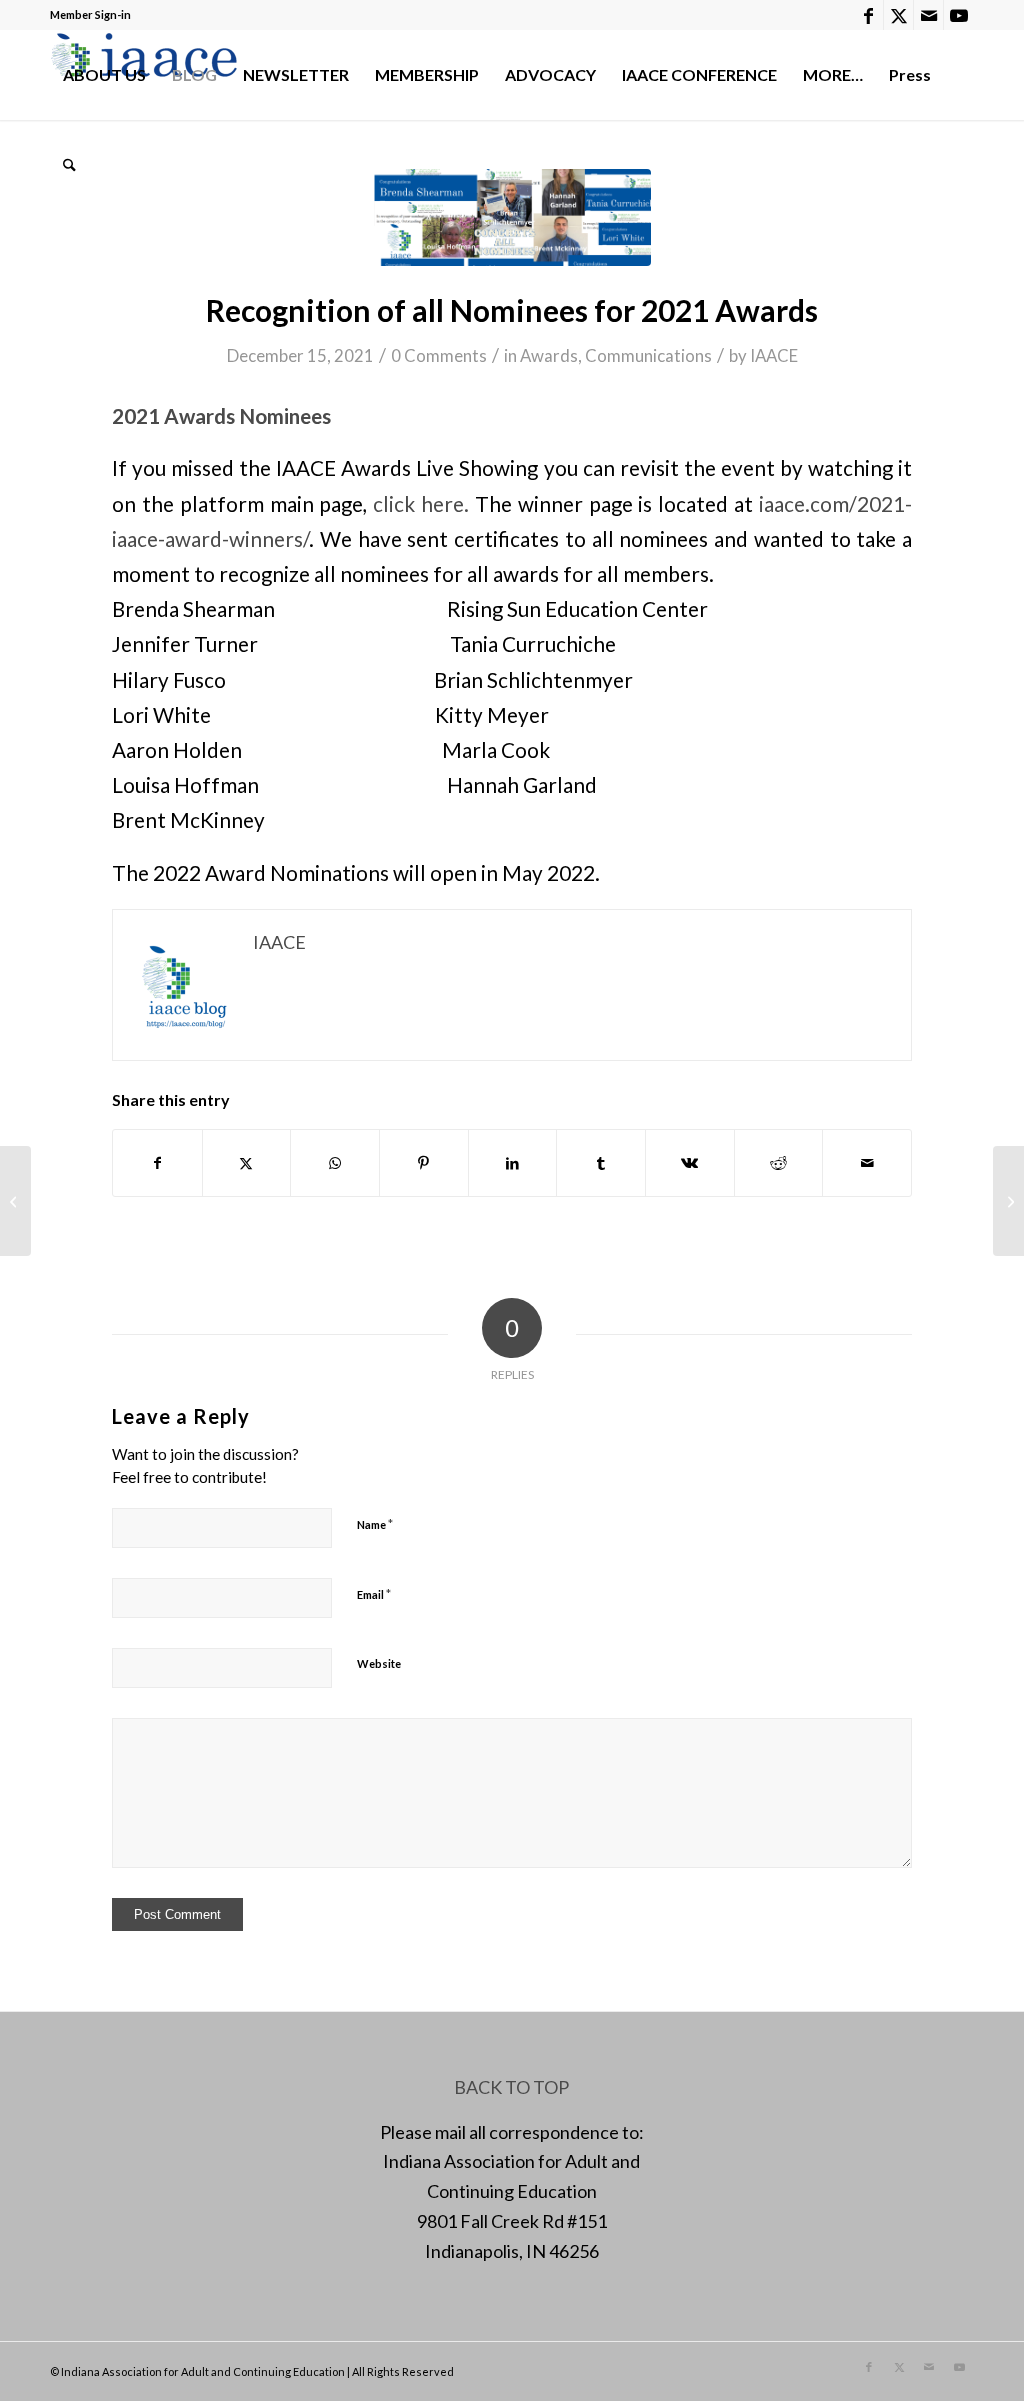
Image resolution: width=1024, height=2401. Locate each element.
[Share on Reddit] (779, 1163)
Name (375, 1524)
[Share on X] (247, 1163)
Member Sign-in (90, 14)
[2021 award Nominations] (512, 217)
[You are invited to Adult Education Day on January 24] (15, 1201)
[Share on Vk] (690, 1163)
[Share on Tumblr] (601, 1163)
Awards (549, 355)
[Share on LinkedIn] (513, 1163)
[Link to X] (898, 15)
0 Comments (439, 355)
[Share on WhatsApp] (335, 1163)
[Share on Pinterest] (424, 1163)
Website (379, 1663)
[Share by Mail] (867, 1163)
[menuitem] (104, 75)
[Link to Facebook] (868, 15)
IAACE (774, 355)
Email (374, 1594)
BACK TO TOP (511, 2087)
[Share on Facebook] (157, 1163)
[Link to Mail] (928, 15)
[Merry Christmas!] (1008, 1201)
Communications (648, 355)
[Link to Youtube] (959, 15)
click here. (421, 504)
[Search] (69, 165)
